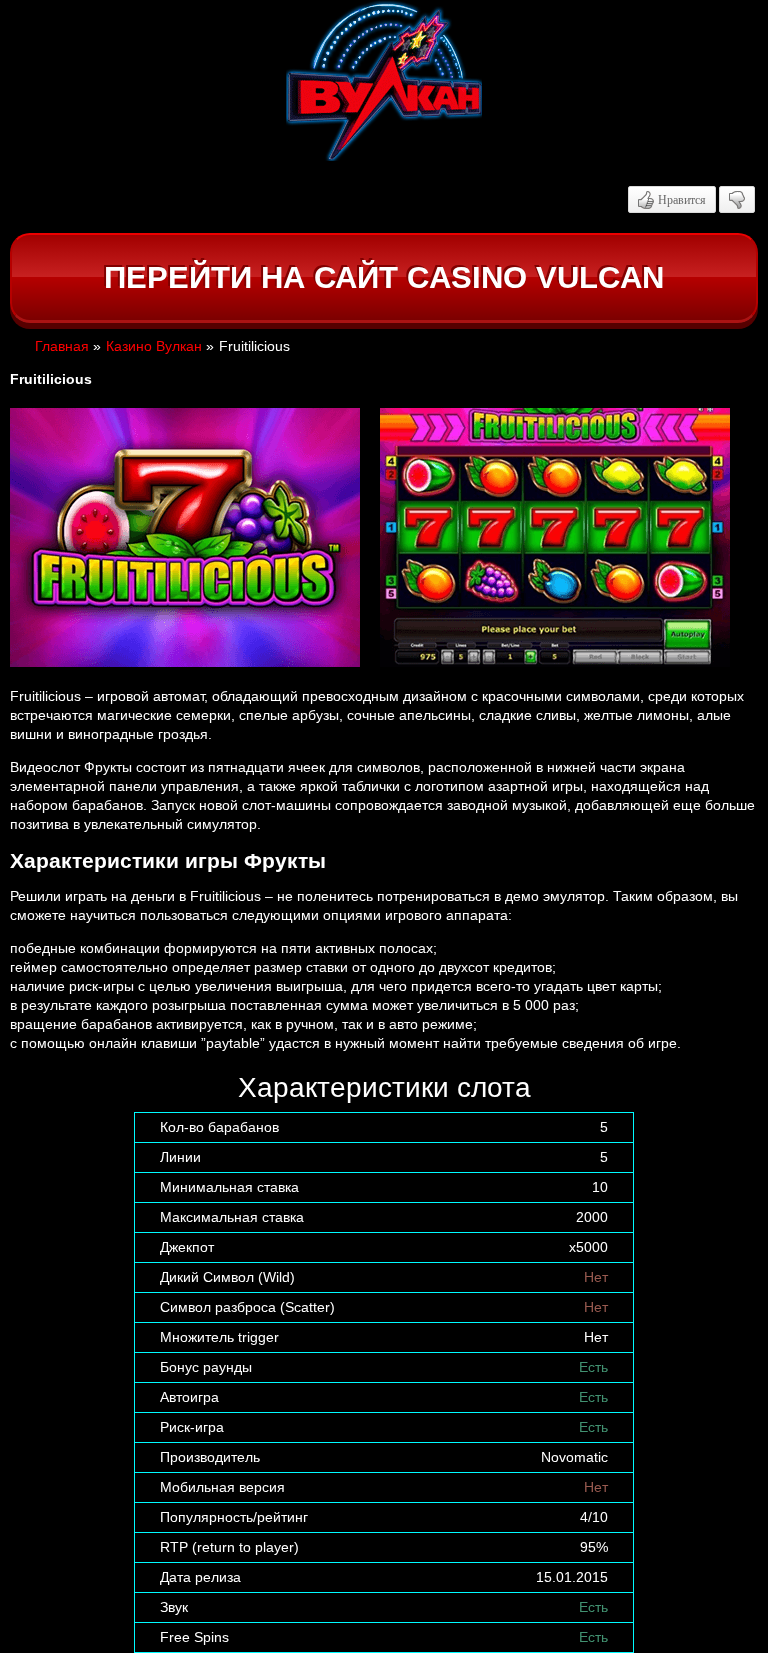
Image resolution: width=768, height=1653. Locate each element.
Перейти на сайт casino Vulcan (384, 277)
